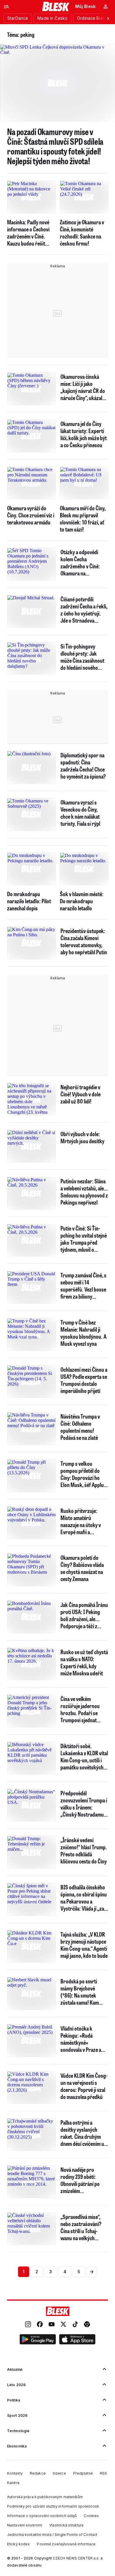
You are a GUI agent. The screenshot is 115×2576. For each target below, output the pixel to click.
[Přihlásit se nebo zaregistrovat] (106, 6)
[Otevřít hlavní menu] (6, 6)
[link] (28, 2325)
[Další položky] (108, 18)
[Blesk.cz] (56, 6)
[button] (38, 2340)
